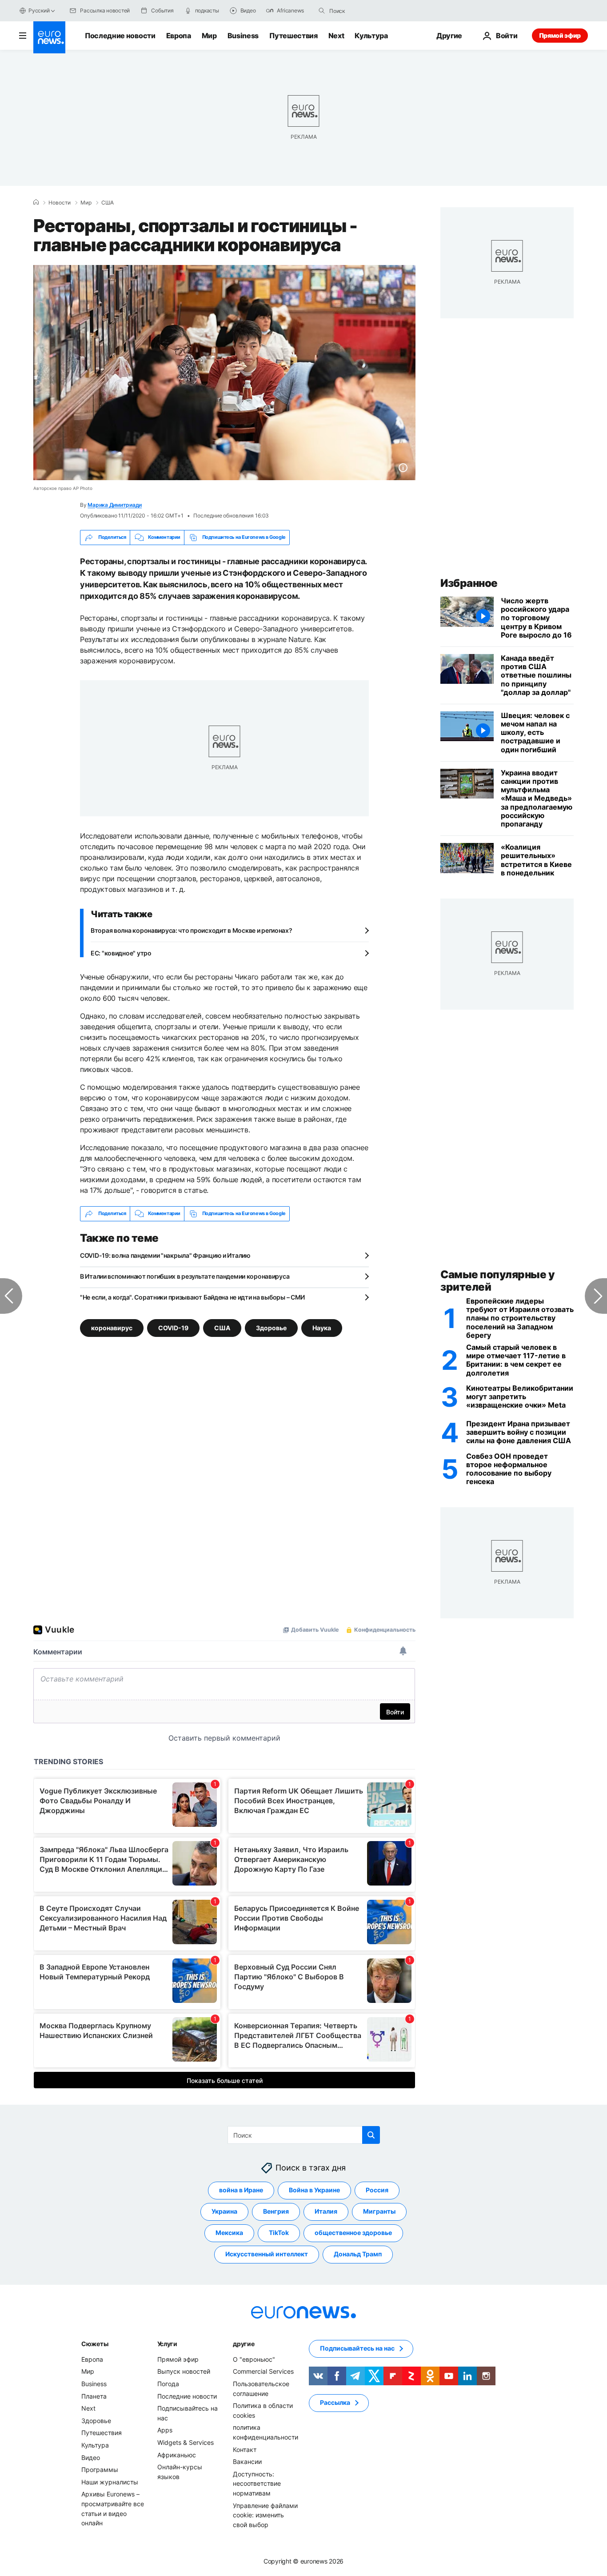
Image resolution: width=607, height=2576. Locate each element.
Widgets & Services (186, 2442)
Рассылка (335, 2402)
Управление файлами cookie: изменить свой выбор (265, 2515)
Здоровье (271, 1327)
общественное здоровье (353, 2233)
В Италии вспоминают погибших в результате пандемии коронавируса (185, 1276)
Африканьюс (177, 2454)
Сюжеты (95, 2344)
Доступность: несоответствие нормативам (257, 2483)
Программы (100, 2470)
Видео (91, 2457)
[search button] (322, 11)
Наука (322, 1327)
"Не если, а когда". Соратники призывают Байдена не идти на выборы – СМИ (192, 1297)
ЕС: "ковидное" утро (121, 953)
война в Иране (241, 2190)
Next (336, 36)
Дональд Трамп (358, 2254)
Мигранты (379, 2211)
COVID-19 (173, 1327)
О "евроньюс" (254, 2359)
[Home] (36, 202)
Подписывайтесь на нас (357, 2348)
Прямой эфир (560, 35)
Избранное (469, 583)
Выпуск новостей (184, 2371)
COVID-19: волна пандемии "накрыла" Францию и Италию (165, 1255)
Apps (165, 2430)
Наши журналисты (110, 2482)
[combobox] (367, 11)
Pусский (39, 10)
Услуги (167, 2344)
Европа (179, 36)
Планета (94, 2396)
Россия (377, 2190)
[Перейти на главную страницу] (49, 37)
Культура (371, 36)
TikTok (279, 2233)
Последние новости (120, 36)
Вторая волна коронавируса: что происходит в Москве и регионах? (192, 930)
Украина (224, 2211)
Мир (209, 36)
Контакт (245, 2449)
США (108, 203)
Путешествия (293, 36)
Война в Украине (314, 2190)
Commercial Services (263, 2371)
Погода (168, 2384)
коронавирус (112, 1327)
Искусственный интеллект (267, 2254)
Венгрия (276, 2211)
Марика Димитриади (115, 505)
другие (244, 2344)
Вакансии (247, 2462)
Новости (60, 203)
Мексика (229, 2233)
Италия (326, 2211)
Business (243, 36)
